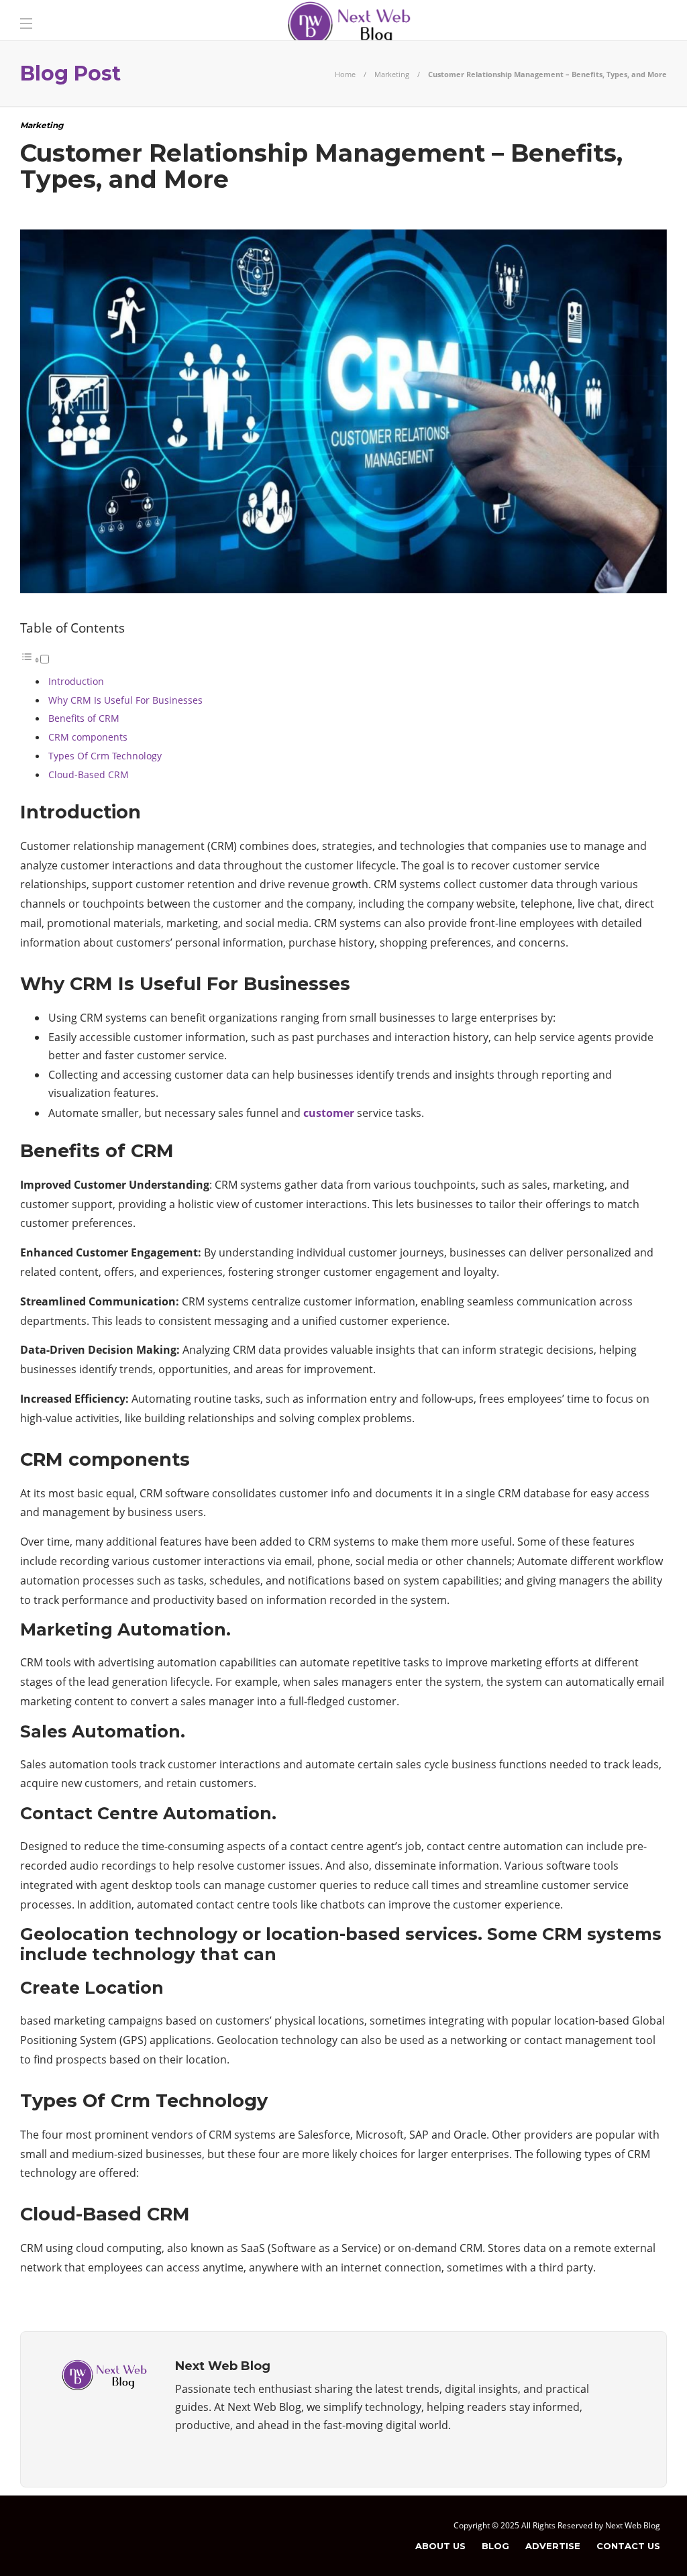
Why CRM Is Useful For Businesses (125, 700)
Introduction (76, 681)
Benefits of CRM (84, 718)
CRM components (88, 737)
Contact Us (628, 2546)
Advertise (553, 2546)
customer (329, 1113)
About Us (440, 2546)
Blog (495, 2546)
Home (345, 74)
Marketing (392, 74)
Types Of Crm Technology (105, 756)
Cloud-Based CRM (89, 774)
